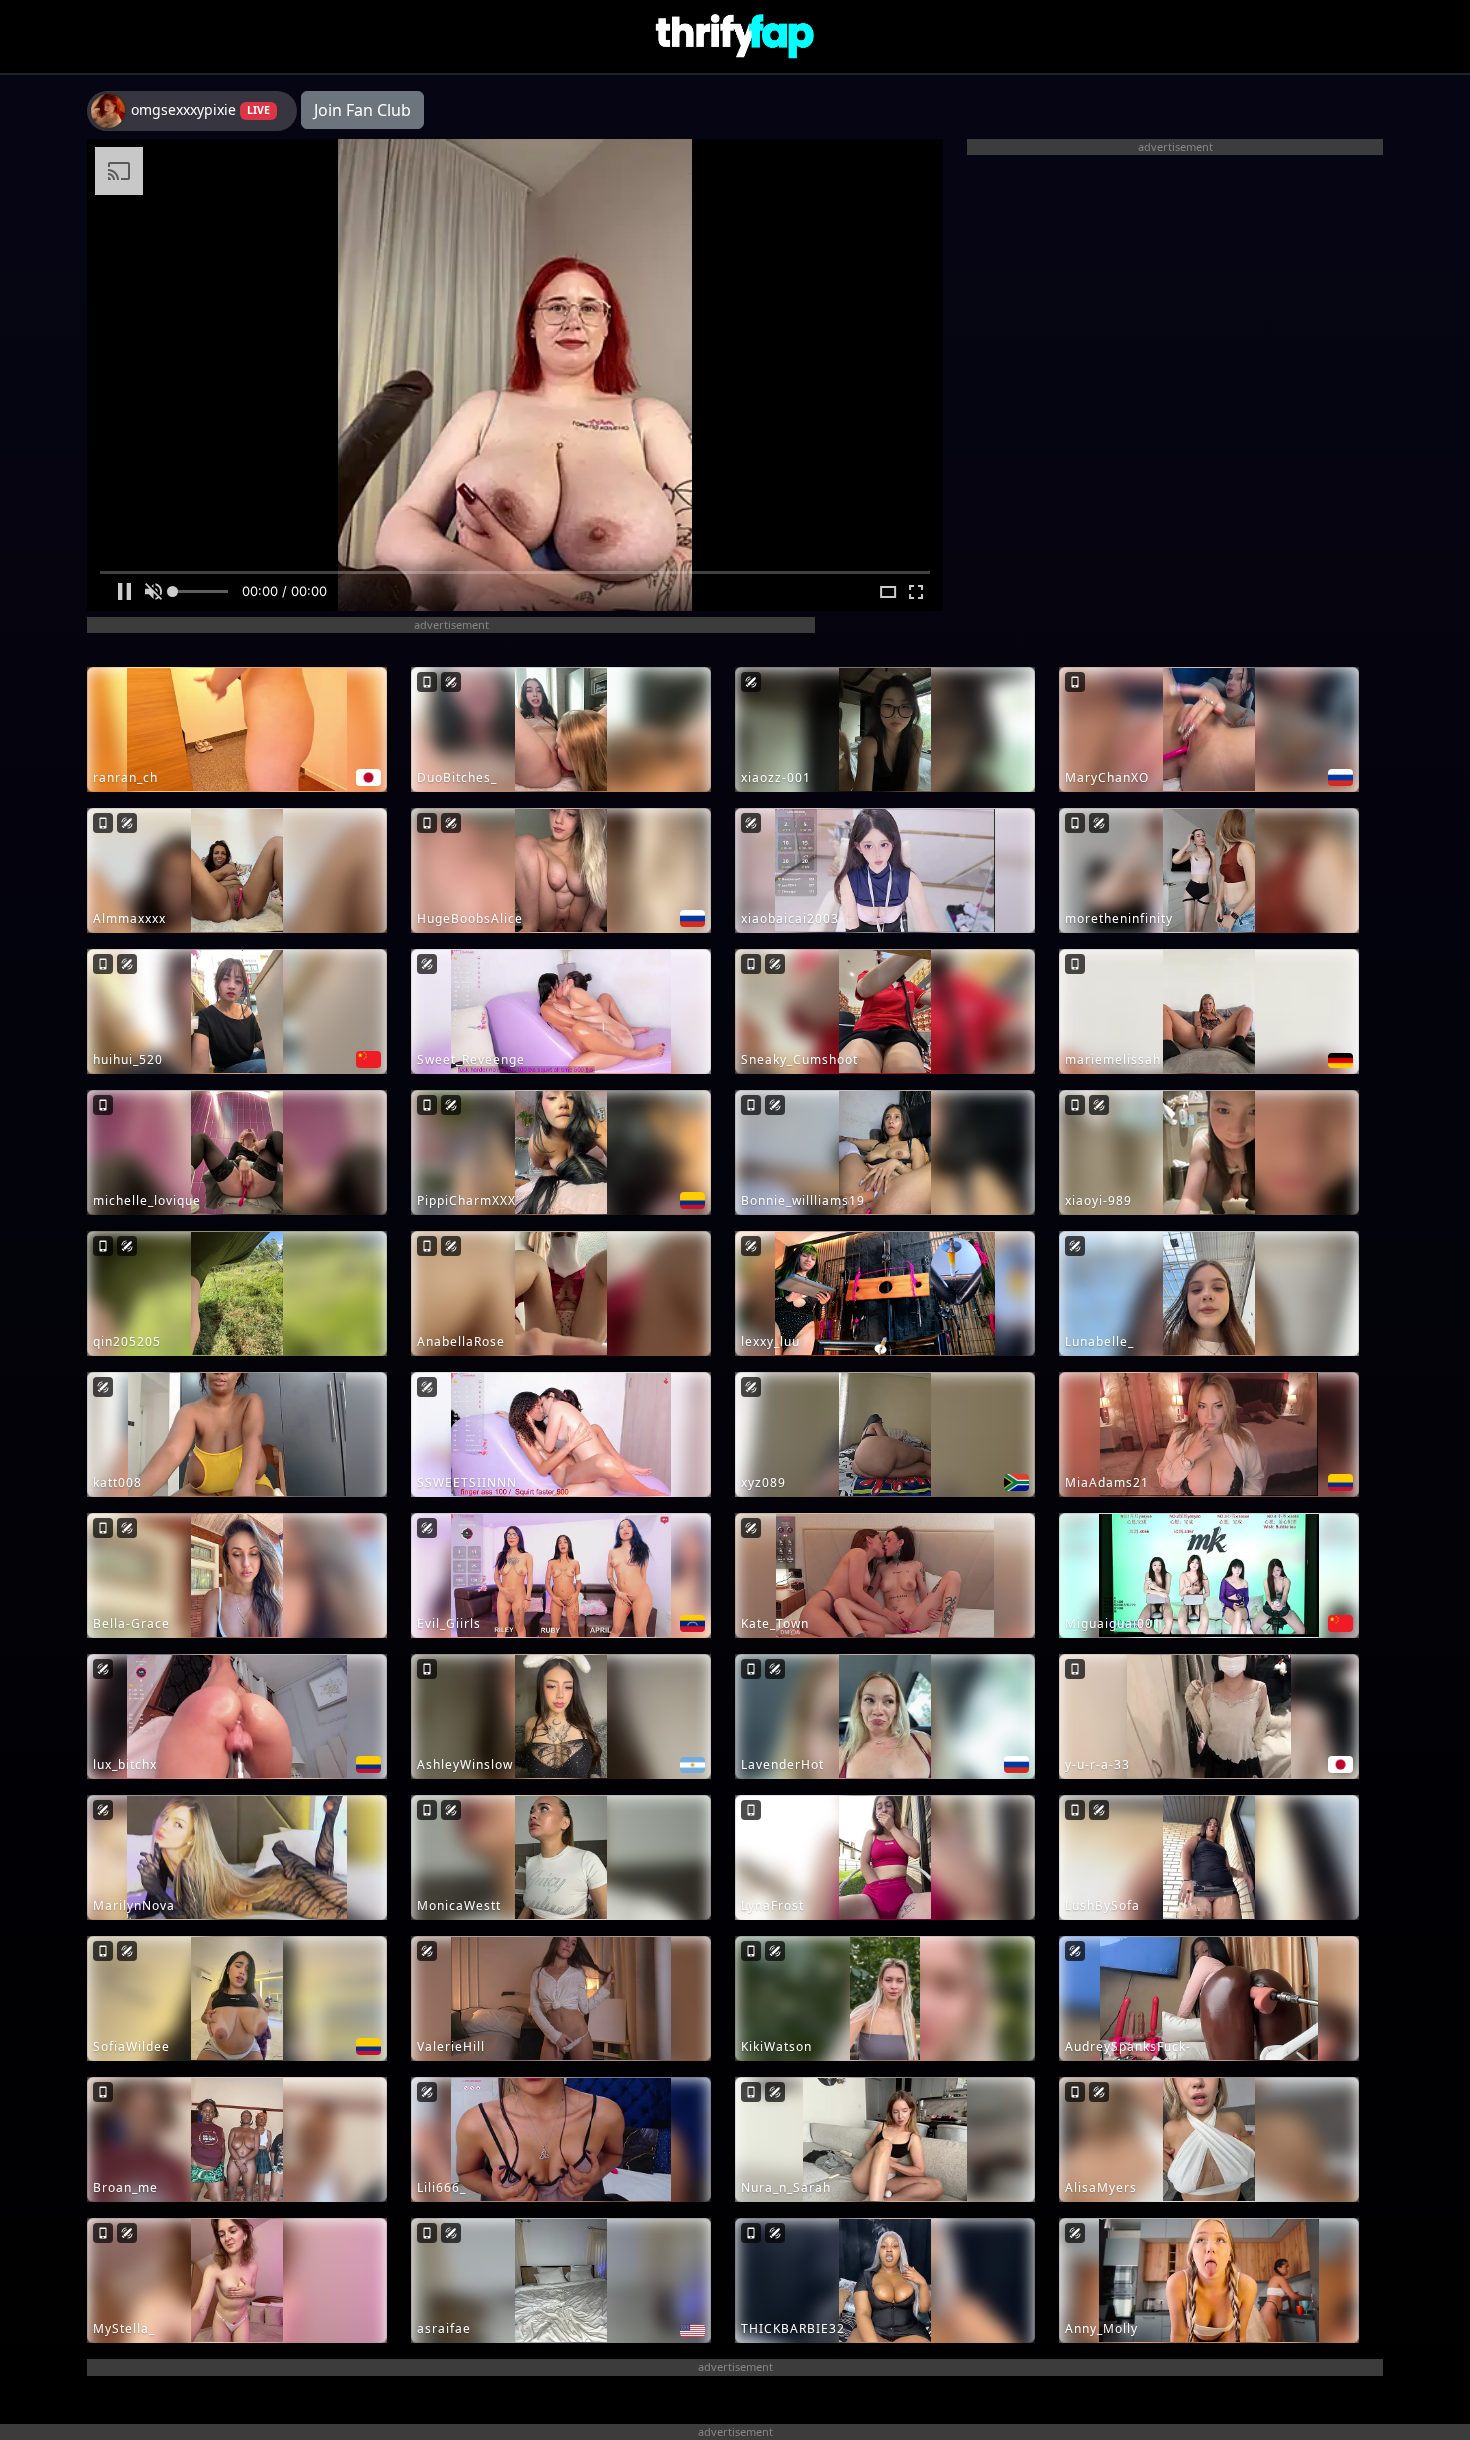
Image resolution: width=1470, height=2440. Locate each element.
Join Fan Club (362, 110)
